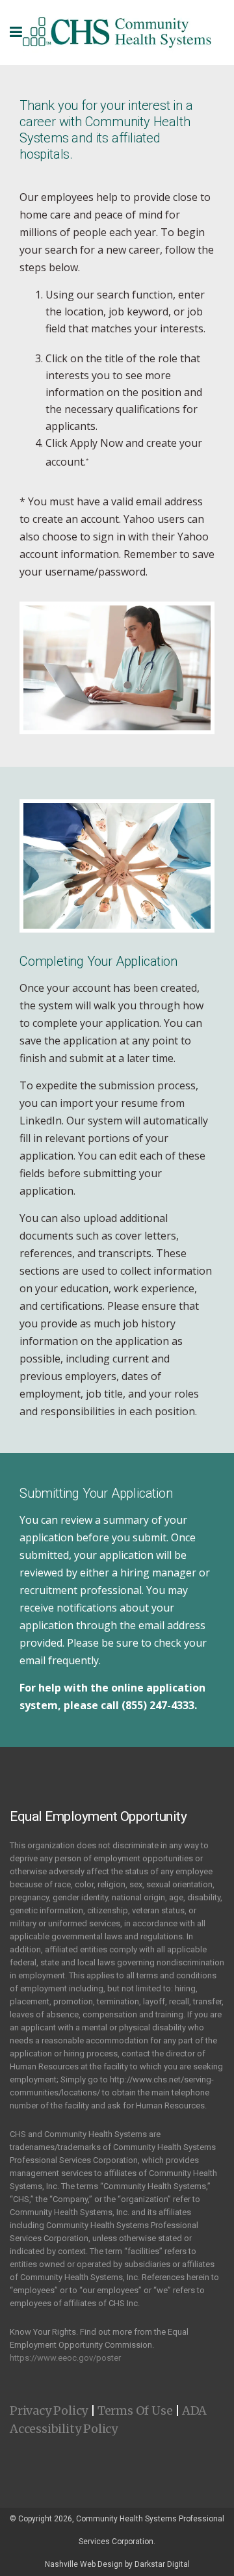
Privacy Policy (49, 2410)
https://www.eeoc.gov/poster (65, 2358)
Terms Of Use (135, 2410)
